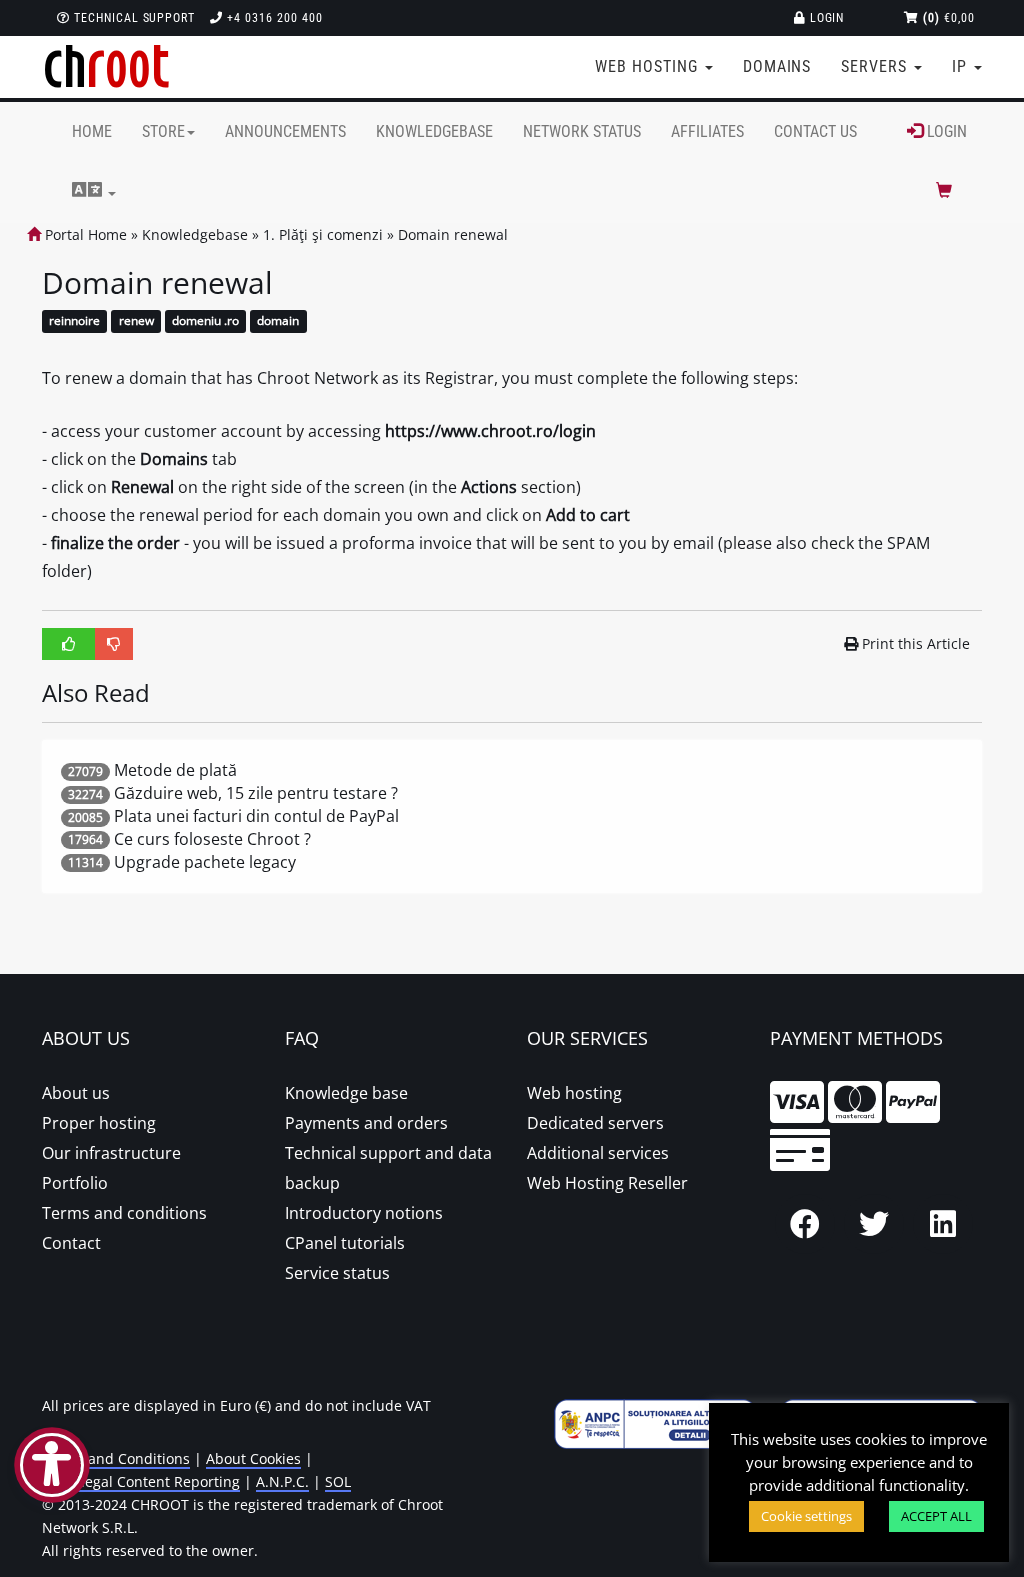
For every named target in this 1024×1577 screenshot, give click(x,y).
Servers (876, 66)
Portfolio (75, 1183)
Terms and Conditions (116, 1458)
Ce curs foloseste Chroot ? (212, 839)
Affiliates (707, 131)
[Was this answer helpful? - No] (114, 644)
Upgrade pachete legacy (205, 862)
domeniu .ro (205, 321)
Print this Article (916, 643)
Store (163, 131)
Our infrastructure (111, 1153)
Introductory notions (364, 1213)
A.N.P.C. (282, 1481)
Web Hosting (649, 66)
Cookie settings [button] (806, 1516)
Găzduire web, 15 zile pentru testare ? (256, 793)
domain (278, 321)
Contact (71, 1243)
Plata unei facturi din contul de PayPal (256, 816)
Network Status (582, 131)
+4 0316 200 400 (272, 18)
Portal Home (84, 234)
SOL (338, 1481)
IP (962, 66)
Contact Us (815, 131)
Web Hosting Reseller (607, 1183)
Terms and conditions (124, 1213)
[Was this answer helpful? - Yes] (69, 644)
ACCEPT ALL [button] (936, 1516)
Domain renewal (453, 234)
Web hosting (574, 1093)
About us (76, 1093)
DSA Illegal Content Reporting (141, 1481)
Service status (337, 1273)
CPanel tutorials (345, 1243)
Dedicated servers (595, 1123)
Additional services (598, 1153)
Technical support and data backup (388, 1168)
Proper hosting (99, 1123)
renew (136, 321)
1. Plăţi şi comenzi (323, 234)
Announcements (285, 131)
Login (825, 18)
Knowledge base (346, 1093)
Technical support (132, 18)
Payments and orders (366, 1123)
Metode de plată (175, 770)
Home (92, 131)
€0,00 (949, 18)
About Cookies (253, 1458)
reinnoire (74, 321)
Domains (777, 66)
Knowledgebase (434, 131)
